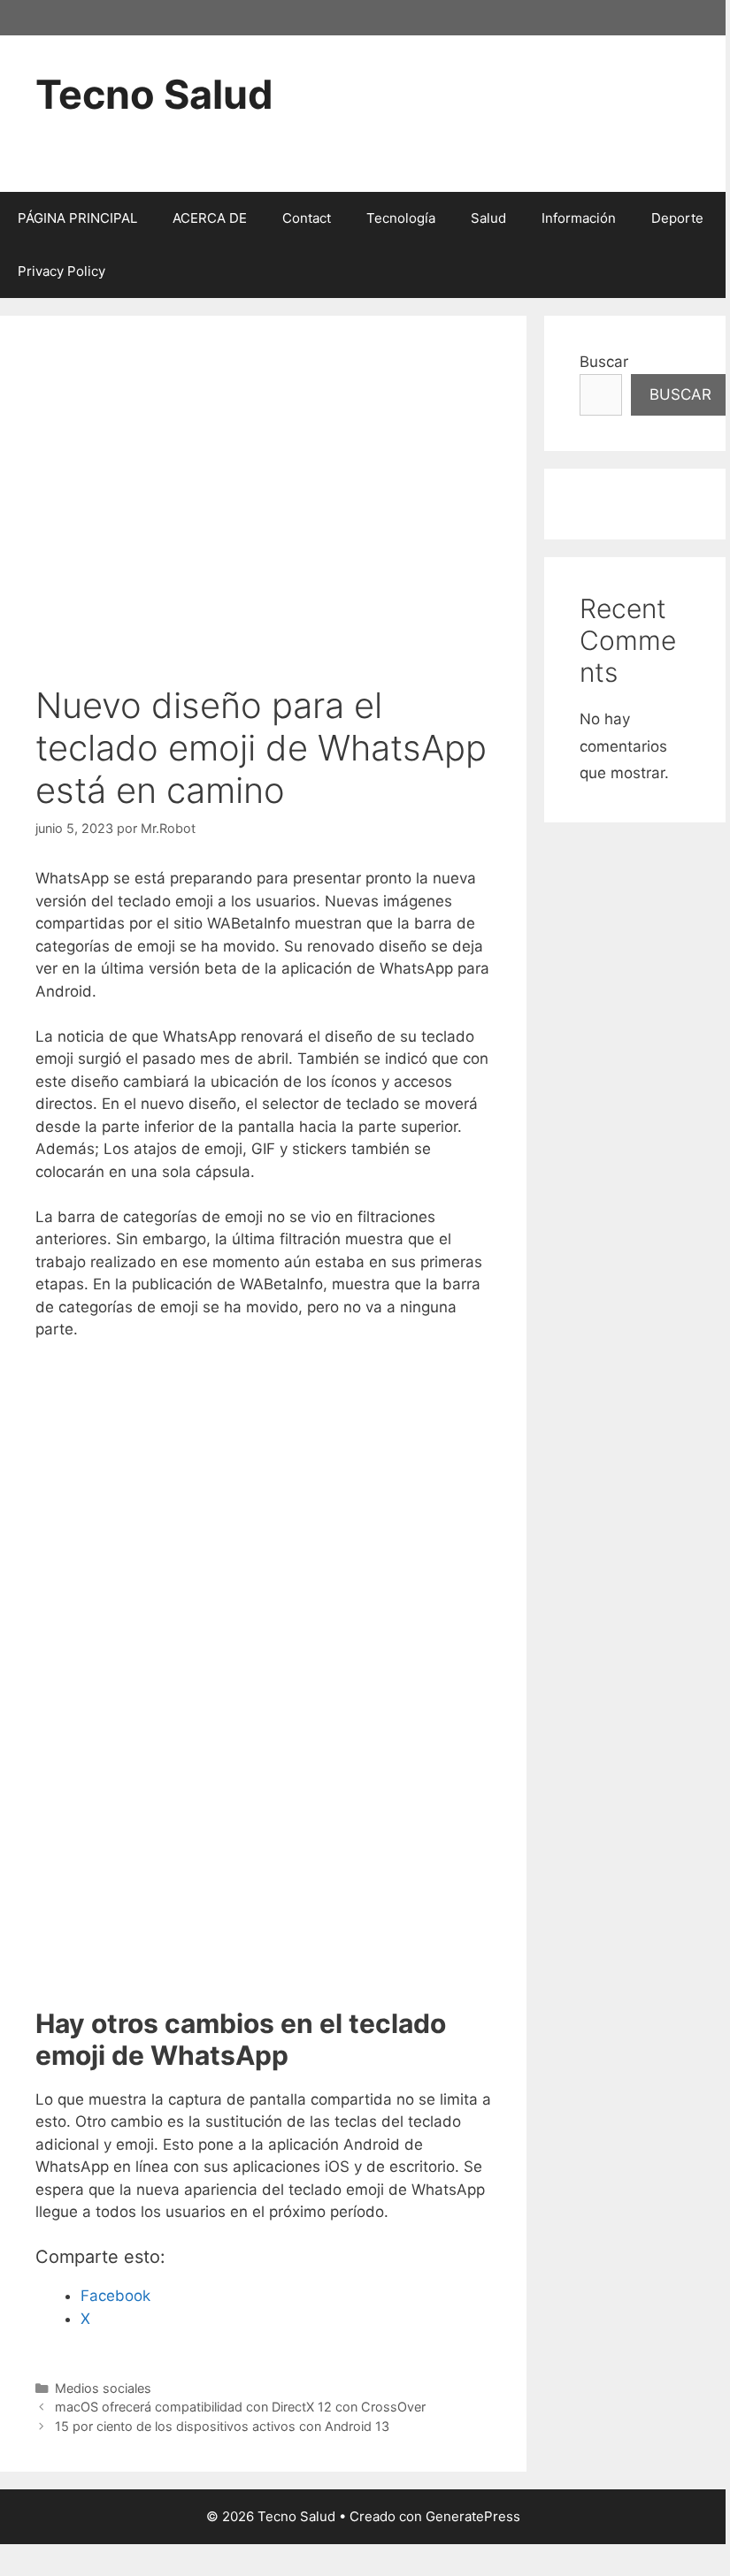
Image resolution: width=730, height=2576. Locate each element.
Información (579, 218)
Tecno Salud (154, 94)
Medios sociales (103, 2388)
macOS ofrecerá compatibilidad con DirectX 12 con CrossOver (240, 2407)
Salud (488, 218)
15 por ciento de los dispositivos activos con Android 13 (222, 2426)
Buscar (604, 362)
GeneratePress (473, 2516)
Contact (307, 218)
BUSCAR (680, 394)
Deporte (677, 218)
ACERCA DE (210, 218)
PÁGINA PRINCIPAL (77, 218)
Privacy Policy (61, 271)
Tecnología (401, 218)
